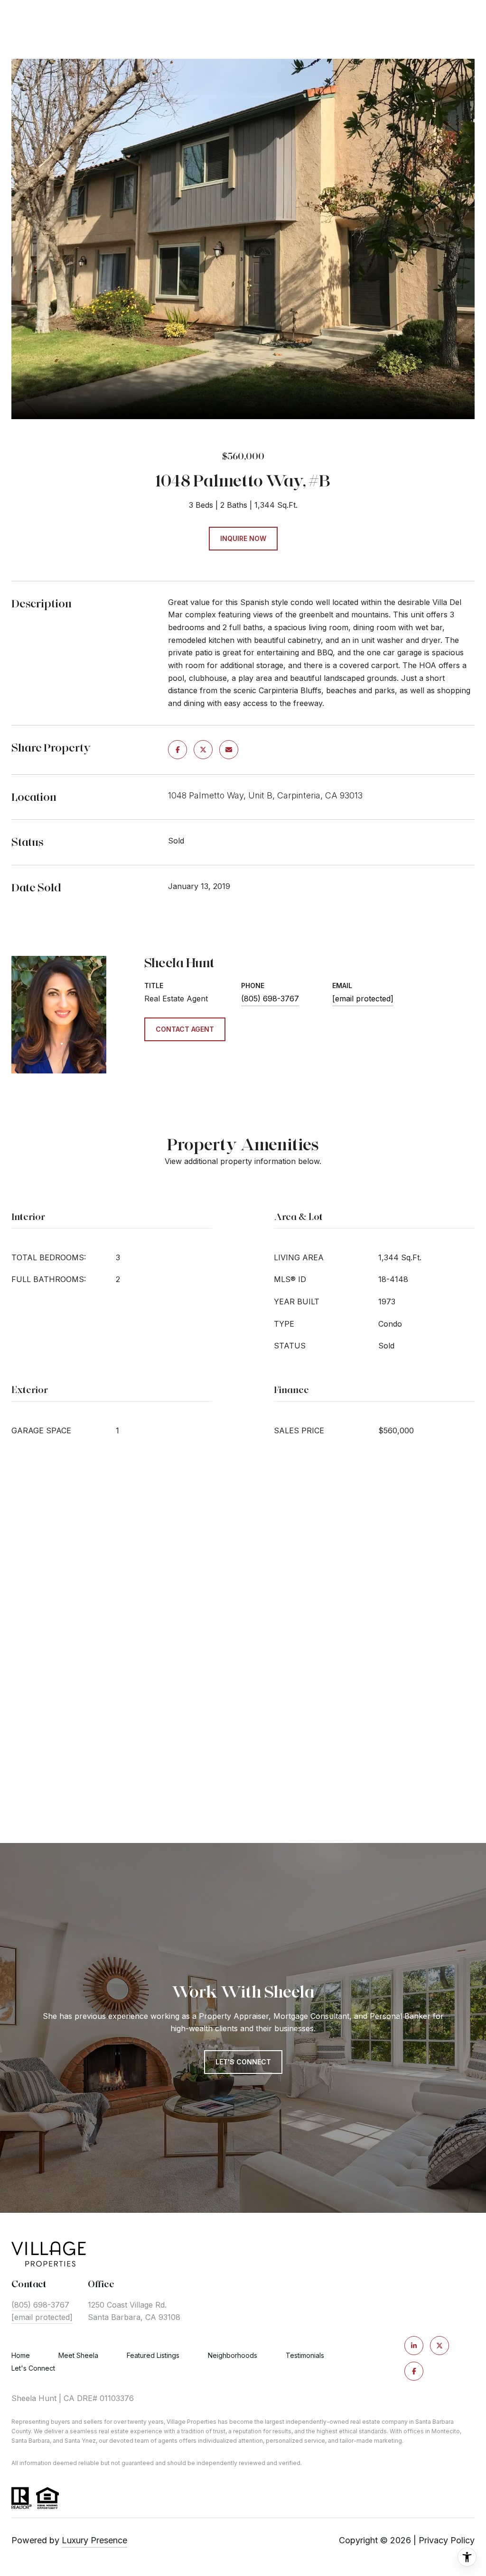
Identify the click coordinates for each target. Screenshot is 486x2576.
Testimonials (305, 2355)
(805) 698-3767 (270, 999)
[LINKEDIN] (414, 2346)
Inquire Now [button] (243, 538)
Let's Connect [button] (243, 2062)
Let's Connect (33, 2368)
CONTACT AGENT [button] (185, 1029)
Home (21, 2355)
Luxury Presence (94, 2540)
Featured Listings (153, 2355)
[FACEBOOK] (414, 2371)
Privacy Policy (447, 2540)
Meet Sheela (78, 2355)
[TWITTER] (439, 2346)
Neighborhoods (233, 2355)
